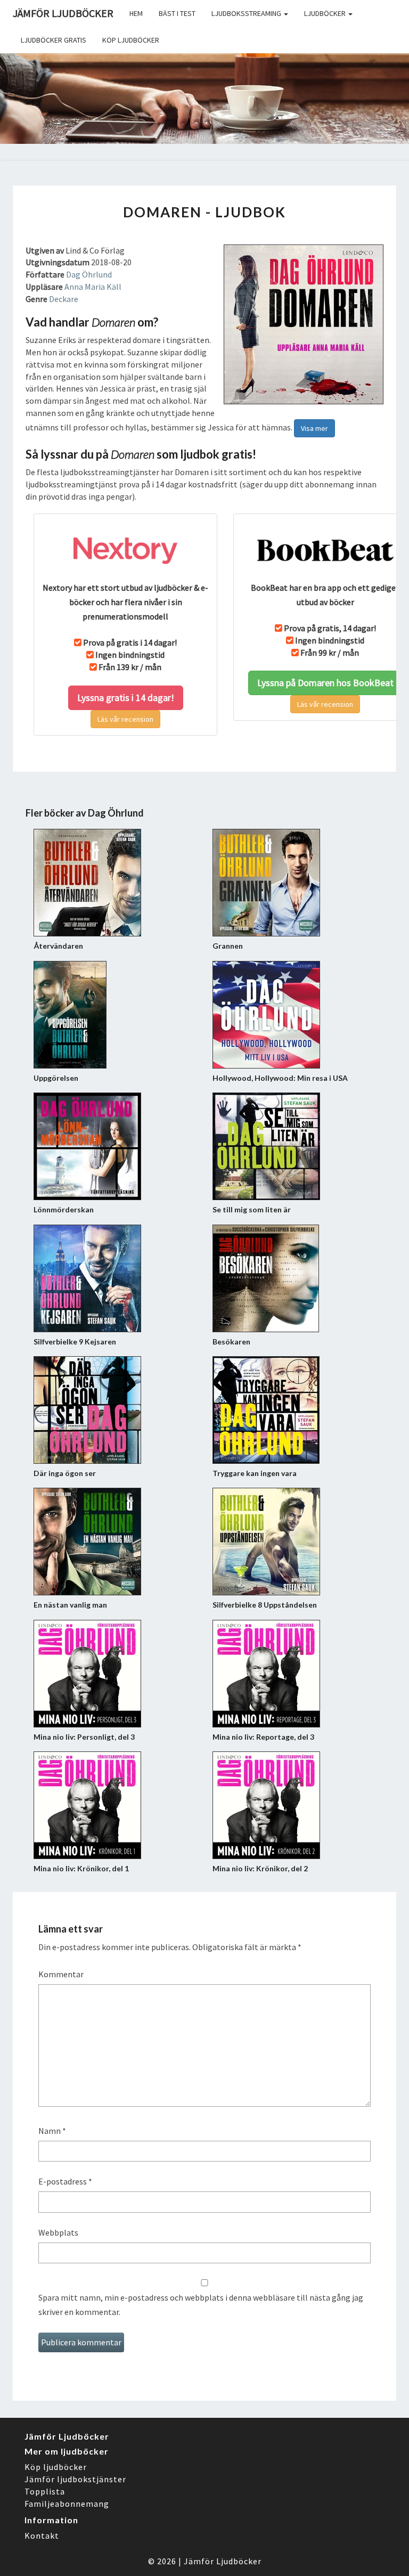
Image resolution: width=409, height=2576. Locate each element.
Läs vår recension (125, 719)
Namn (52, 2131)
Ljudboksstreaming (247, 13)
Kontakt (42, 2536)
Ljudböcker (326, 13)
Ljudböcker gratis (54, 40)
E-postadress (65, 2181)
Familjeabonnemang (67, 2504)
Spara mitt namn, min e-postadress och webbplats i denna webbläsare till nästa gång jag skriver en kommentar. (201, 2305)
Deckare (64, 299)
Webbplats (58, 2232)
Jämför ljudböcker (63, 13)
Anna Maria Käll (93, 287)
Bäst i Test (177, 13)
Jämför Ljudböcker (223, 2561)
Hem (136, 13)
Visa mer (314, 428)
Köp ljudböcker (131, 40)
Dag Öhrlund (89, 274)
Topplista (45, 2491)
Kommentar (61, 1974)
